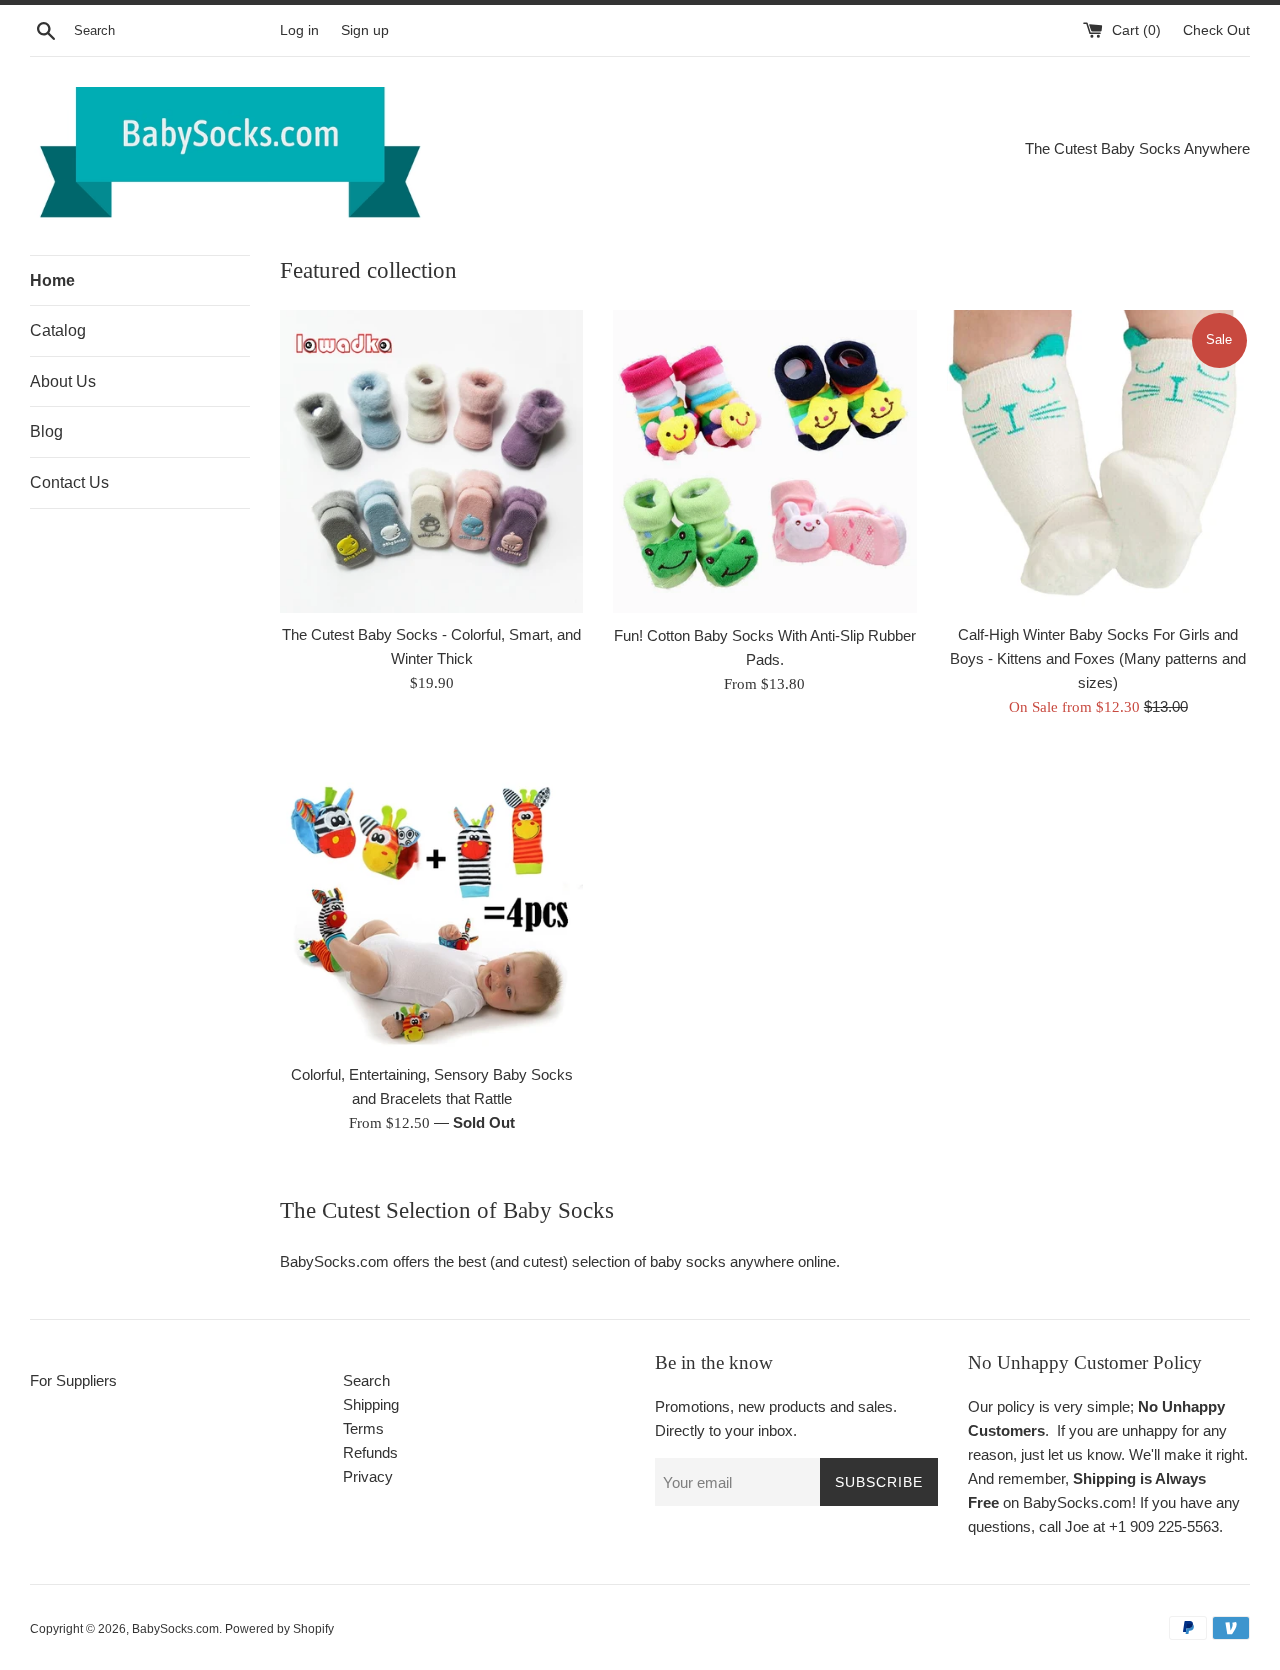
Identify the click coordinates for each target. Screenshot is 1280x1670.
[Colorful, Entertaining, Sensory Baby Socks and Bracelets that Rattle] (431, 900)
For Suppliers (73, 1380)
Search (366, 1380)
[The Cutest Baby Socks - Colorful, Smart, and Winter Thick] (431, 461)
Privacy (368, 1476)
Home (52, 280)
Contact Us (69, 482)
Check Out (1216, 30)
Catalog (58, 330)
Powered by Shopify (279, 1629)
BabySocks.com (175, 1629)
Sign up (365, 30)
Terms (363, 1428)
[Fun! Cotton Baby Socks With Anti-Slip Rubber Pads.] (764, 462)
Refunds (370, 1452)
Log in (299, 30)
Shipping (371, 1404)
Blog (46, 431)
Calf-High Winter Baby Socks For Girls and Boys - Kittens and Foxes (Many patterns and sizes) (1098, 658)
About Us (63, 381)
